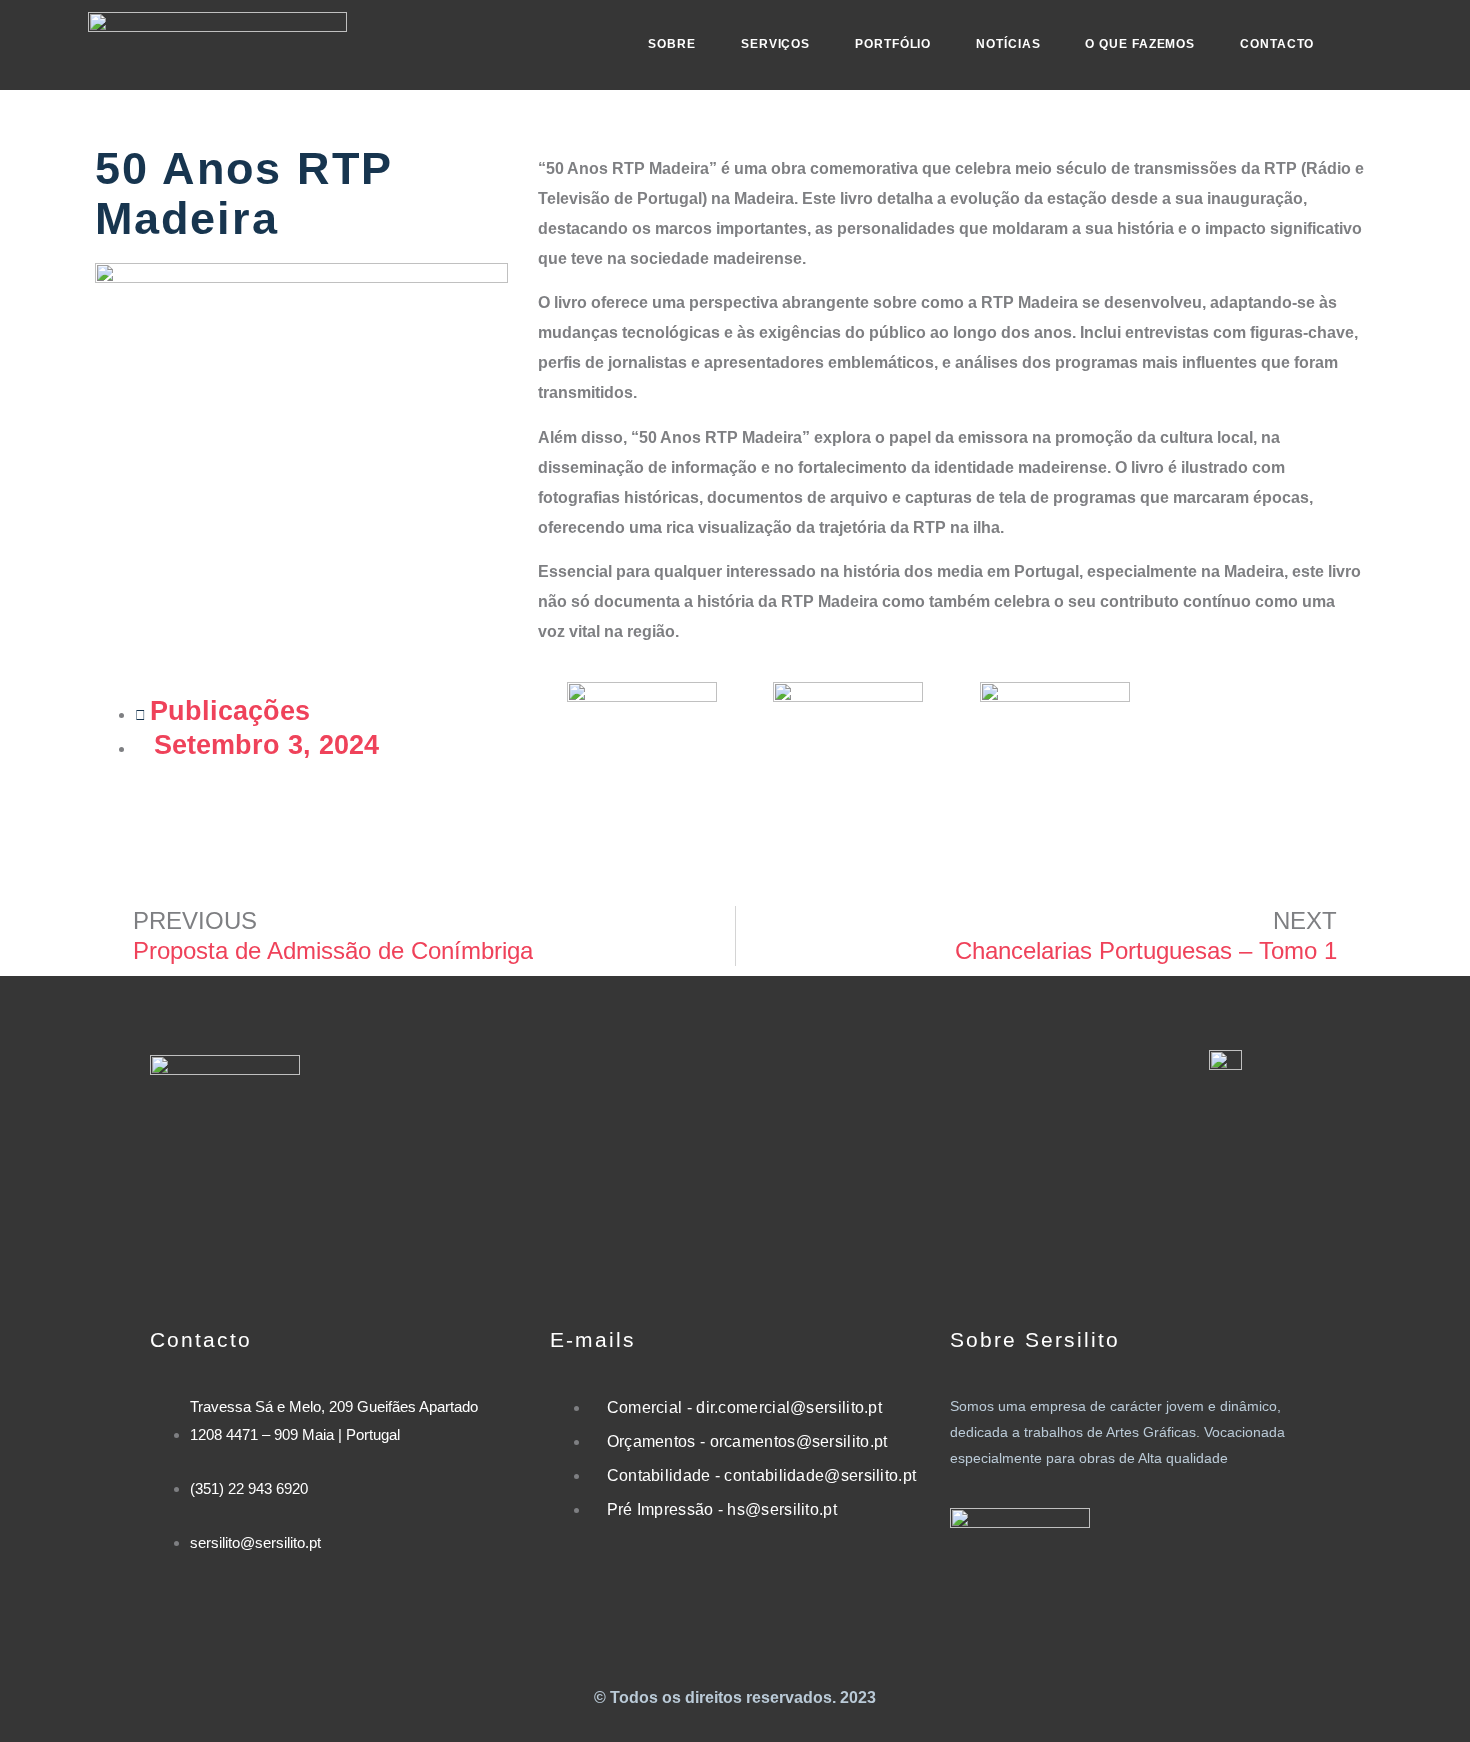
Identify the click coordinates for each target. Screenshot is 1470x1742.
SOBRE (672, 44)
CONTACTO (1277, 44)
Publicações (230, 711)
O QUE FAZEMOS (1140, 44)
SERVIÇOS (775, 44)
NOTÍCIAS (1008, 44)
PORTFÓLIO (893, 44)
